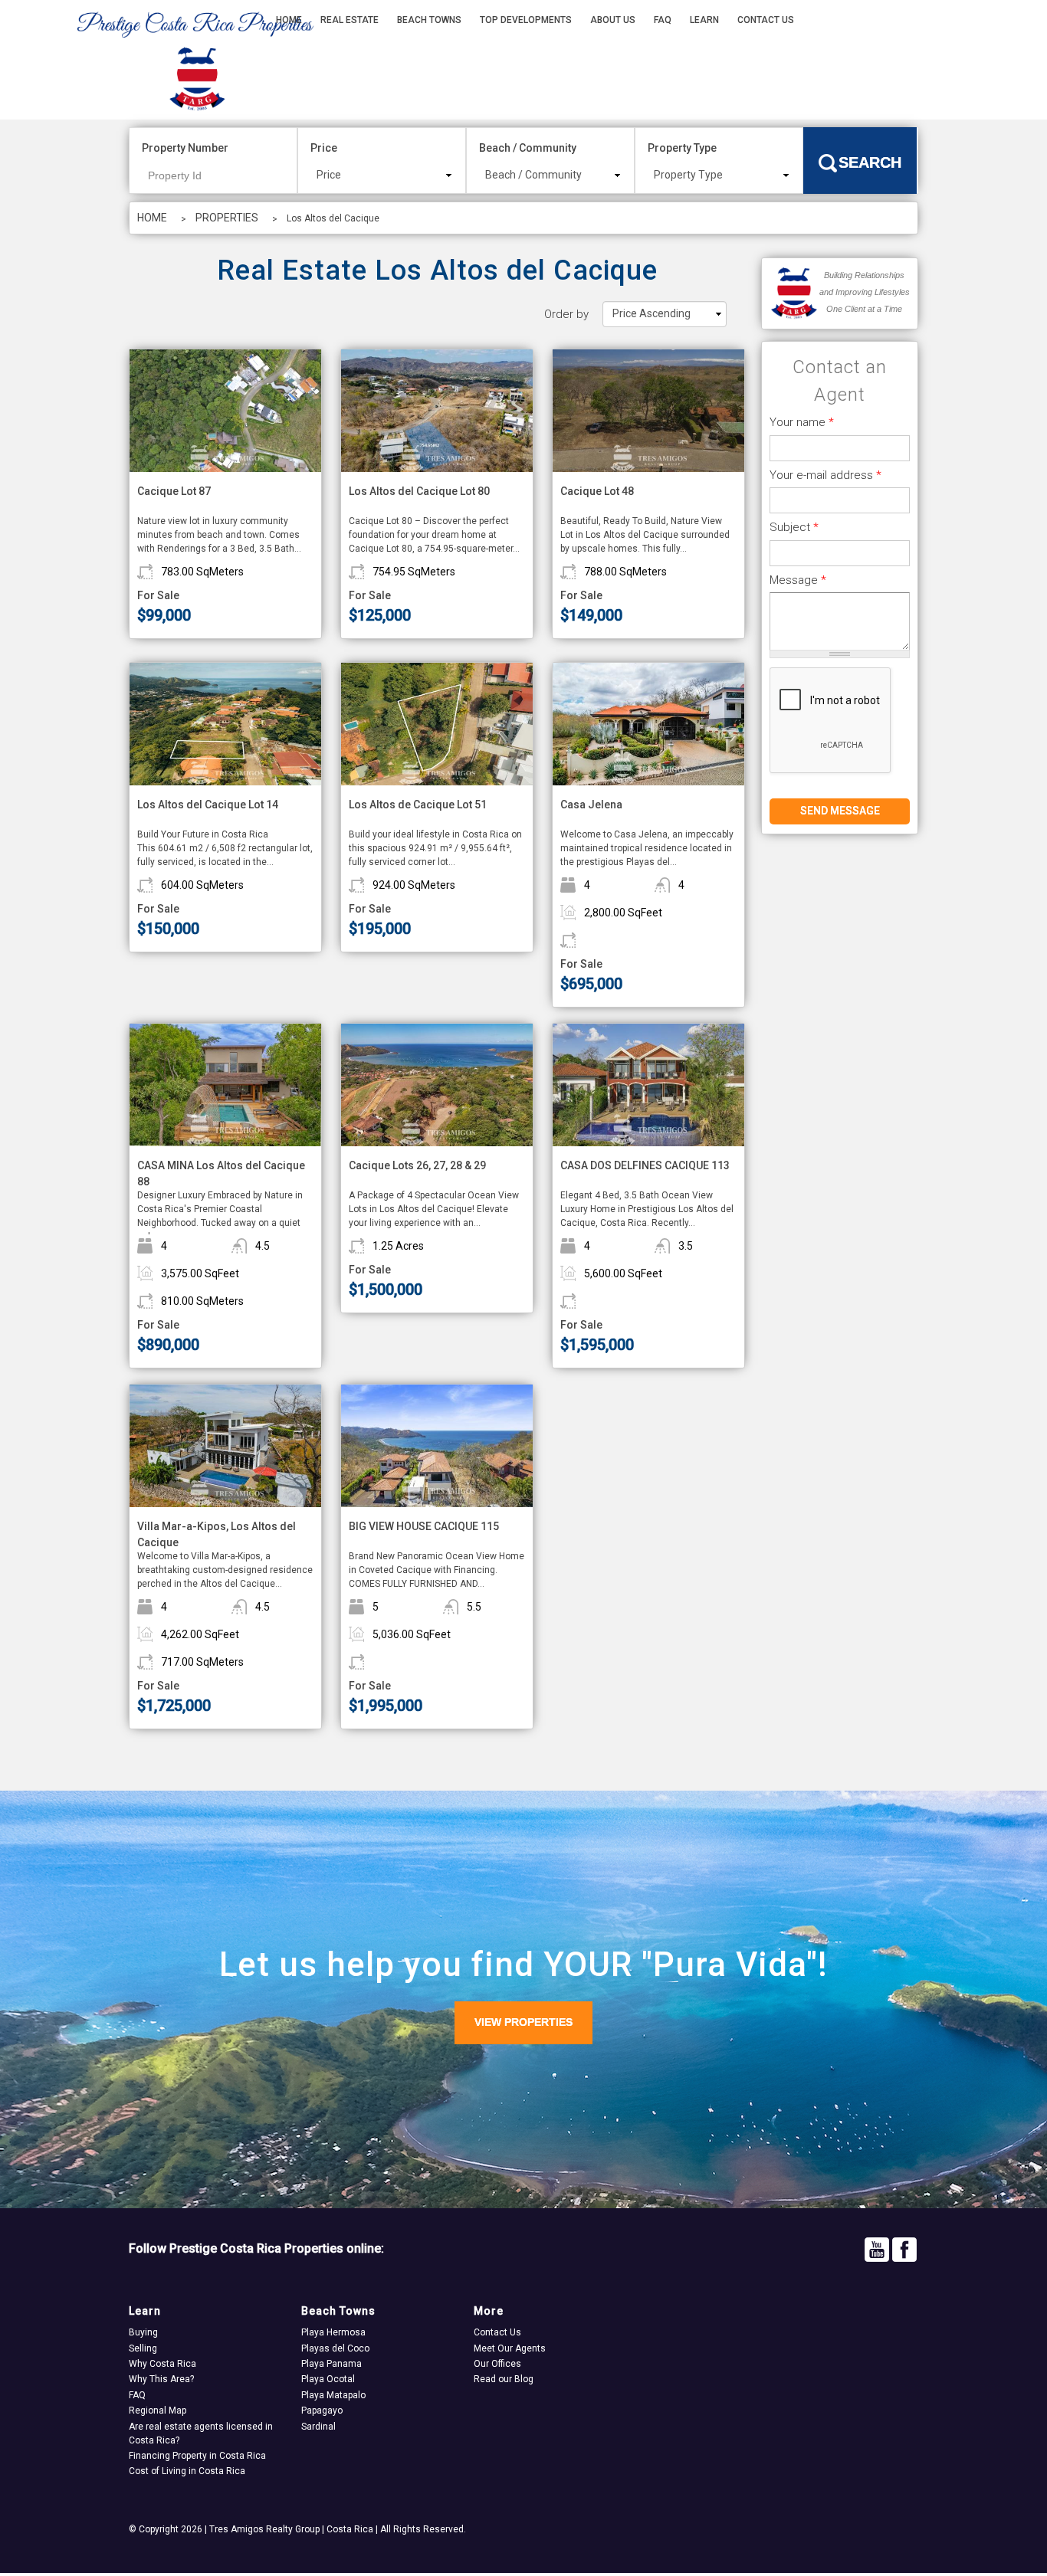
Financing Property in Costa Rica (197, 2456)
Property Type (682, 148)
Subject (794, 527)
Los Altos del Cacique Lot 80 (419, 491)
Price (324, 148)
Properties (227, 218)
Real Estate (350, 20)
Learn (704, 20)
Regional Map (158, 2410)
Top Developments (526, 20)
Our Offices (497, 2364)
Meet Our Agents (510, 2348)
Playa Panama (331, 2364)
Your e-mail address (825, 475)
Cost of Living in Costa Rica (187, 2471)
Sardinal (318, 2427)
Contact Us (766, 20)
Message (798, 580)
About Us (613, 20)
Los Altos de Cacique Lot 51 (418, 805)
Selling (143, 2348)
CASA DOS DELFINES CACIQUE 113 (645, 1165)
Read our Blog (504, 2379)
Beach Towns (429, 20)
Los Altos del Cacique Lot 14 (208, 805)
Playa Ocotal (328, 2379)
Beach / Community (528, 148)
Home (289, 20)
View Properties (523, 2022)
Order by (566, 314)
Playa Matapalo (333, 2395)
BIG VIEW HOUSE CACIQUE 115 (424, 1526)
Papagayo (322, 2410)
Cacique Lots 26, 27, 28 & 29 (417, 1165)
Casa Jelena (591, 805)
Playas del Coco (335, 2348)
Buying (143, 2332)
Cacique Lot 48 (597, 491)
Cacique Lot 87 (174, 491)
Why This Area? (161, 2379)
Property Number (185, 148)
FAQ (663, 20)
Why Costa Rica (162, 2364)
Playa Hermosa (333, 2332)
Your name (802, 422)
